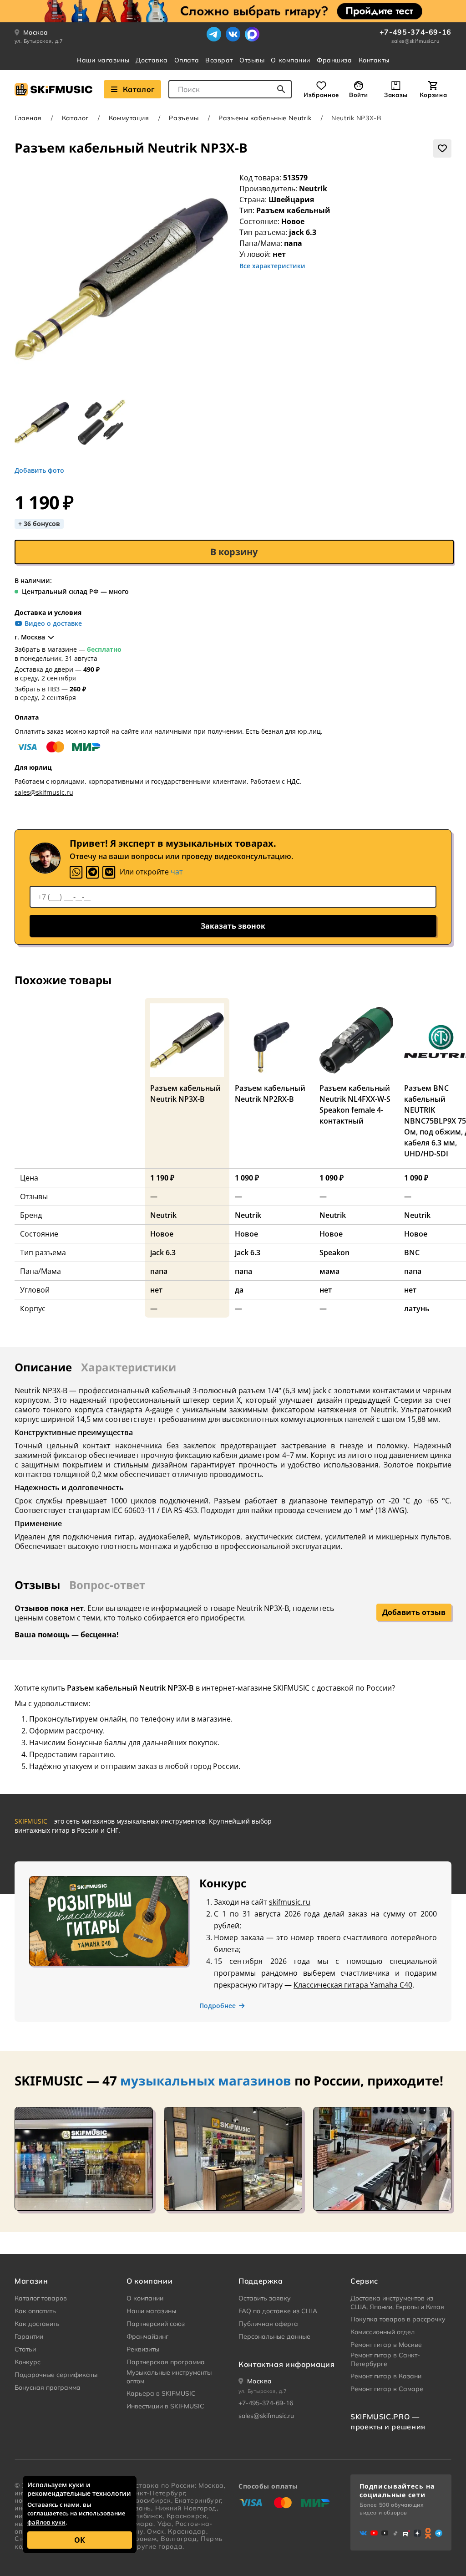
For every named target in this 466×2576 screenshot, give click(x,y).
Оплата (187, 60)
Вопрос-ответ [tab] (107, 1585)
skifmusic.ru (290, 1902)
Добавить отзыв (414, 1612)
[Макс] (252, 34)
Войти (359, 95)
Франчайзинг (147, 2336)
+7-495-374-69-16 (415, 32)
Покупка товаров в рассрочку (398, 2319)
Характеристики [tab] (129, 1367)
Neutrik (313, 189)
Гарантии (29, 2336)
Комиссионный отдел (382, 2332)
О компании (291, 60)
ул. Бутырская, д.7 (39, 41)
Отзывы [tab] (37, 1585)
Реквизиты (143, 2349)
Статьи (25, 2349)
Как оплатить (35, 2311)
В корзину (234, 552)
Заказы (396, 95)
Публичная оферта (268, 2324)
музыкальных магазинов (206, 2080)
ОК (80, 2540)
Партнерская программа (166, 2362)
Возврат (219, 60)
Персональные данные (274, 2336)
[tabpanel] (233, 1463)
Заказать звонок (233, 926)
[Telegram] (214, 34)
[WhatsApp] (76, 872)
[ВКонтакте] (233, 34)
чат (177, 872)
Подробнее (218, 2006)
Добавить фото (39, 470)
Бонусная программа (48, 2387)
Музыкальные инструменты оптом (169, 2377)
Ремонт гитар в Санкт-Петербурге (385, 2360)
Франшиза (334, 60)
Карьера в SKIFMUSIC (161, 2393)
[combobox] (230, 89)
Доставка (152, 60)
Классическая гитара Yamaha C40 (353, 1985)
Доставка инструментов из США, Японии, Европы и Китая (397, 2303)
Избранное (321, 95)
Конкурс (28, 2362)
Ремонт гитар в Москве (386, 2345)
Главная (28, 118)
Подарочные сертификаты (56, 2375)
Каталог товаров (41, 2298)
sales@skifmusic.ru (415, 41)
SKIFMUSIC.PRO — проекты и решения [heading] (388, 2422)
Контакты (374, 60)
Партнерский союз (156, 2324)
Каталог (139, 89)
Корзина (433, 95)
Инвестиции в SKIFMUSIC (165, 2406)
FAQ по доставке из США (278, 2311)
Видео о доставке (53, 624)
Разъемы (184, 118)
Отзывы (252, 60)
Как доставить (37, 2324)
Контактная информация (286, 2364)
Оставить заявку (265, 2298)
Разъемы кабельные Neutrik (265, 118)
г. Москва (30, 637)
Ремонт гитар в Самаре (387, 2389)
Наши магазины (103, 60)
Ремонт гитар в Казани (386, 2376)
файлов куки (46, 2522)
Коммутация (129, 118)
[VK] (109, 872)
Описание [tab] (43, 1367)
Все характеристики (272, 266)
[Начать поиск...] (281, 89)
